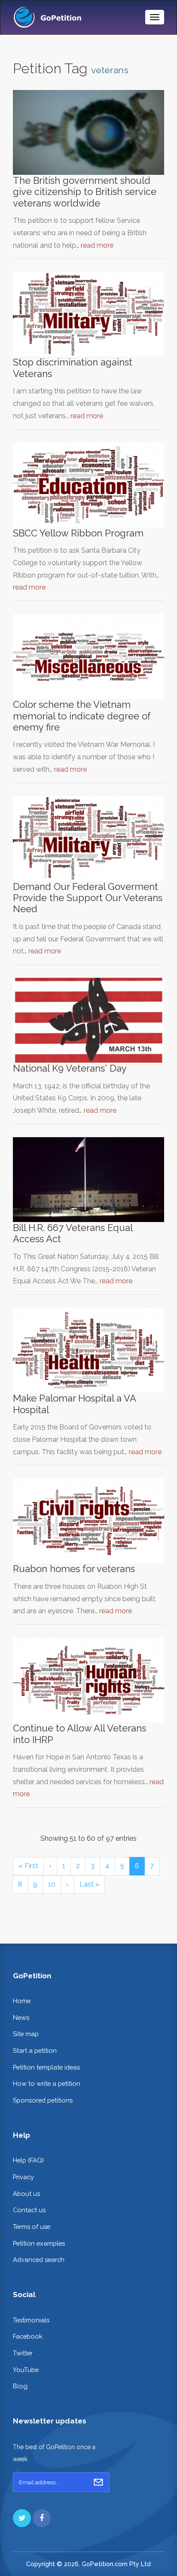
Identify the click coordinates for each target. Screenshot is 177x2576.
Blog (20, 2386)
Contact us (29, 2210)
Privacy (23, 2177)
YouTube (26, 2370)
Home (22, 2001)
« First (28, 1866)
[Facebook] (42, 2518)
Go (98, 2482)
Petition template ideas (46, 2067)
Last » (89, 1884)
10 (52, 1884)
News (21, 2017)
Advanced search (39, 2260)
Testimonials (31, 2320)
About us (26, 2194)
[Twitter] (22, 2518)
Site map (26, 2034)
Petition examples (39, 2243)
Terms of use (32, 2227)
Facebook (28, 2336)
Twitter (23, 2353)
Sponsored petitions (43, 2100)
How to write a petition (47, 2083)
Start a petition (35, 2050)
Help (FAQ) (28, 2160)
